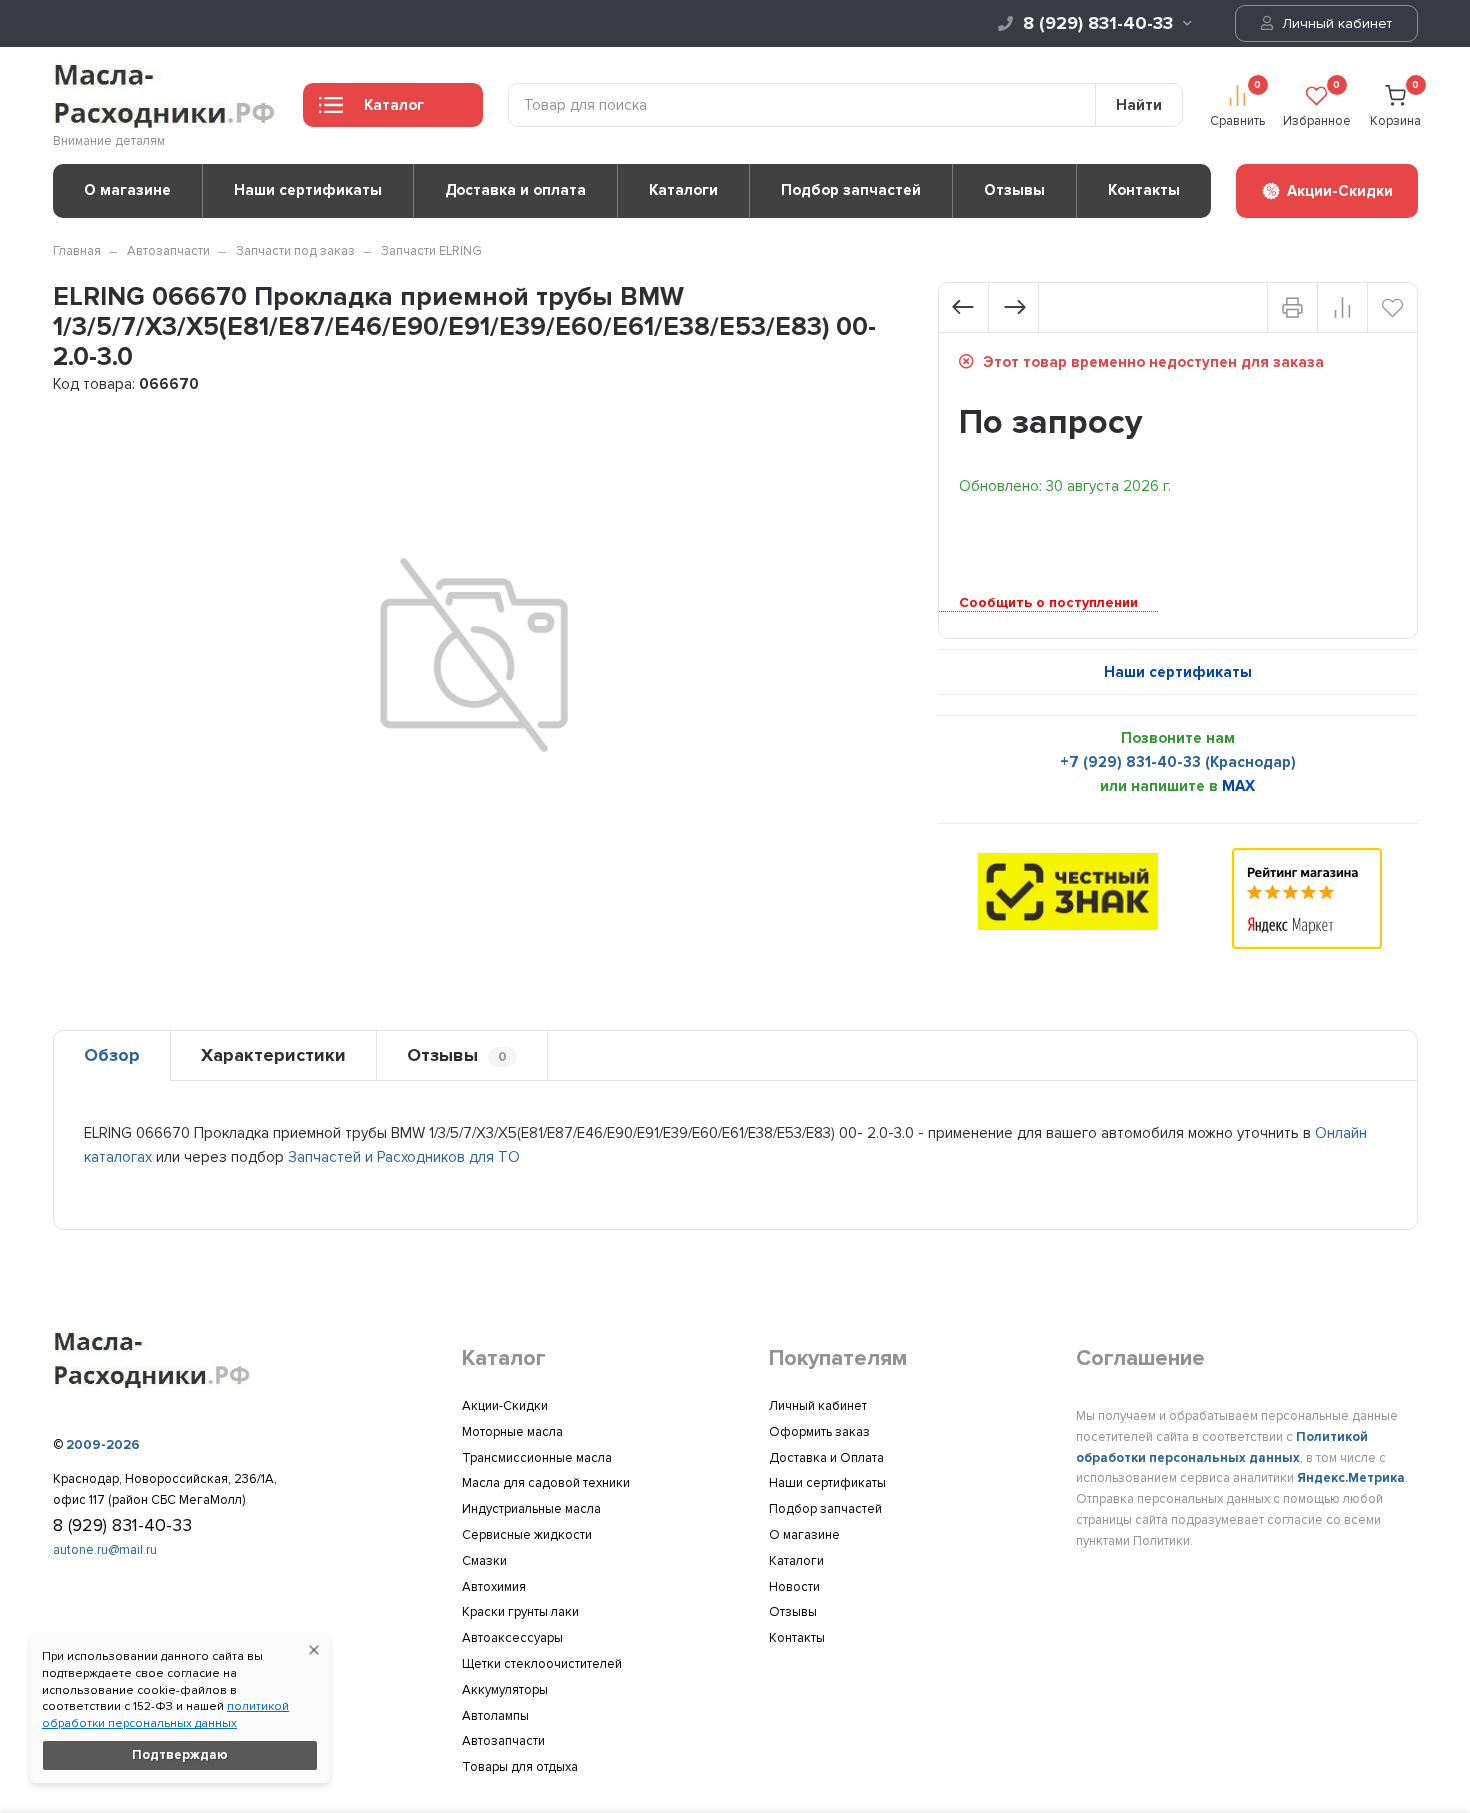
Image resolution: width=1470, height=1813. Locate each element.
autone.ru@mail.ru (105, 1550)
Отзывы (1014, 190)
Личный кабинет (1335, 23)
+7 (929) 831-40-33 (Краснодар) (1178, 762)
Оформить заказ (819, 1432)
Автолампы (495, 1716)
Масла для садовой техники (546, 1483)
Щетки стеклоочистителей (542, 1664)
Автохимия (494, 1587)
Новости (794, 1587)
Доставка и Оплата (826, 1458)
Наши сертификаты (308, 190)
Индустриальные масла (531, 1509)
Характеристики (273, 1055)
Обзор (112, 1055)
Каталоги (683, 190)
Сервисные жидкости (527, 1535)
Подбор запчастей (851, 190)
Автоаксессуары (512, 1638)
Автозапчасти (168, 251)
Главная (77, 251)
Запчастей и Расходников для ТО (404, 1157)
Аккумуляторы (505, 1690)
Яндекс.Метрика (1351, 1478)
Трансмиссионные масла (537, 1458)
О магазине (127, 190)
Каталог (394, 105)
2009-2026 (103, 1445)
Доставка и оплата (515, 190)
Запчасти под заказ (295, 251)
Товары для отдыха (520, 1767)
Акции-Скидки (505, 1406)
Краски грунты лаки (520, 1612)
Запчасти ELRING (431, 251)
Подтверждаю (180, 1755)
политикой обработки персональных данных (165, 1715)
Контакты (1144, 190)
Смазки (484, 1561)
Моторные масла (512, 1432)
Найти (1139, 105)
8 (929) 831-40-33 (1098, 23)
